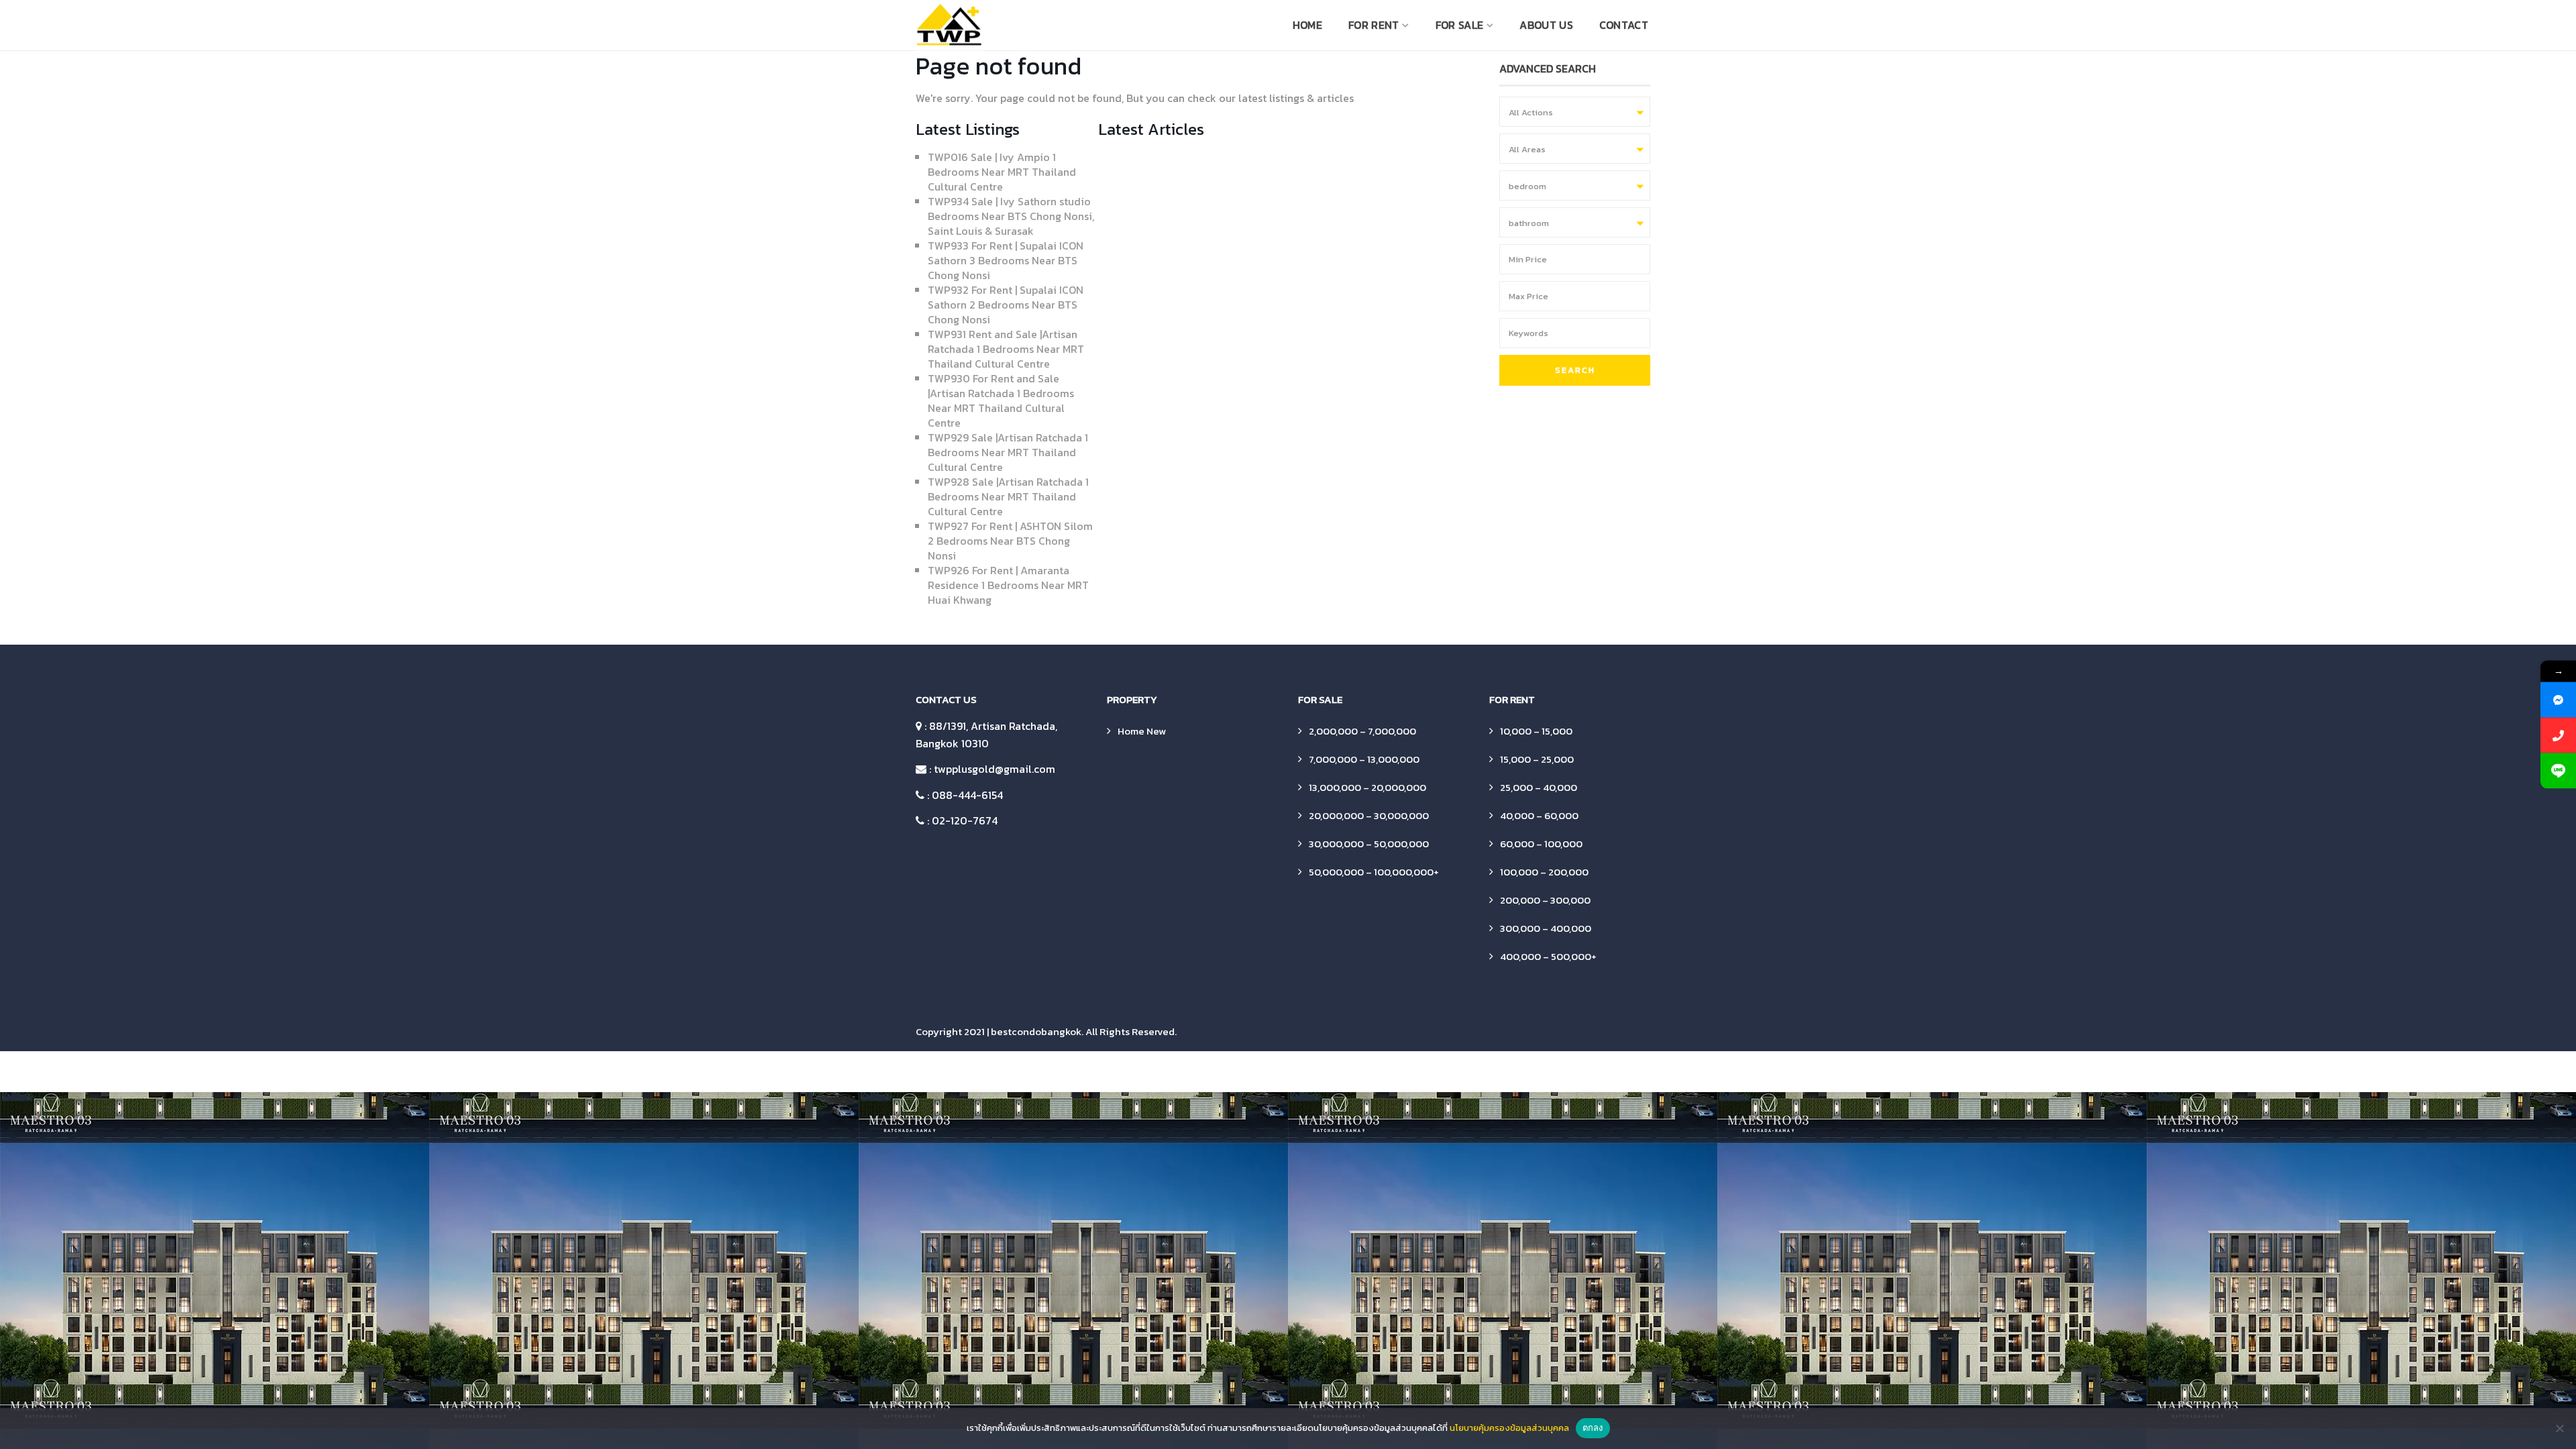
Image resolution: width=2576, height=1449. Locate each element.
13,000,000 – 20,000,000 (1367, 787)
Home (1307, 25)
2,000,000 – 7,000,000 (1362, 731)
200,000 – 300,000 (1545, 900)
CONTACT (1624, 25)
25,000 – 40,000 (1539, 787)
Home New (1142, 731)
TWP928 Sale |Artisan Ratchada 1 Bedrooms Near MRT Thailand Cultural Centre (1008, 496)
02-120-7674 (965, 820)
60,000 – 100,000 (1541, 844)
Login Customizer (1308, 1072)
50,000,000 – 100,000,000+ (1374, 872)
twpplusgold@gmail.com (995, 769)
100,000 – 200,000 (1544, 872)
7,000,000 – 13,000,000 (1364, 759)
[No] (2559, 1428)
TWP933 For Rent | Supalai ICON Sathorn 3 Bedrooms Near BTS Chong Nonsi (1006, 260)
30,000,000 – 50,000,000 (1369, 844)
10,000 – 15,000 (1536, 731)
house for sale (1190, 1072)
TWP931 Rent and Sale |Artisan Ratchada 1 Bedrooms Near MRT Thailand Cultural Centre (1006, 349)
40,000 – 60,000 (1539, 815)
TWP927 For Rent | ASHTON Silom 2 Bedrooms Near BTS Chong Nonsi (1010, 541)
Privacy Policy (1531, 1072)
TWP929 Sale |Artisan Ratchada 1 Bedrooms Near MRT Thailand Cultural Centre (1008, 452)
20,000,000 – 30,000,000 (1369, 815)
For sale (1459, 25)
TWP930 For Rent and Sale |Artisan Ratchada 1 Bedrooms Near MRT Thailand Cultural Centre (1001, 400)
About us (1546, 25)
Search (1575, 370)
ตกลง (1593, 1428)
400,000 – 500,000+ (1548, 956)
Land (1246, 1072)
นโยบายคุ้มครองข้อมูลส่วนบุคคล (1509, 1428)
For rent (1374, 25)
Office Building (1388, 1072)
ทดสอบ (1590, 1072)
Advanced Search (997, 1072)
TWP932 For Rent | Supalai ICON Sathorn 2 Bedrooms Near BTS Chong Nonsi (1006, 305)
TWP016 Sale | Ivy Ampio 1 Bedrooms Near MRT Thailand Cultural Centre (1002, 172)
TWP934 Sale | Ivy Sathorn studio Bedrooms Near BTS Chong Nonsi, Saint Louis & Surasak (1011, 216)
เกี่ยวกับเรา (1641, 1072)
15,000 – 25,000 (1537, 759)
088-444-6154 (967, 795)
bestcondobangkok (1036, 1031)
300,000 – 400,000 (1546, 928)
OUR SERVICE (1460, 1072)
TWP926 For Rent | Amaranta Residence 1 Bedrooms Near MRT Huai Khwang (1008, 585)
